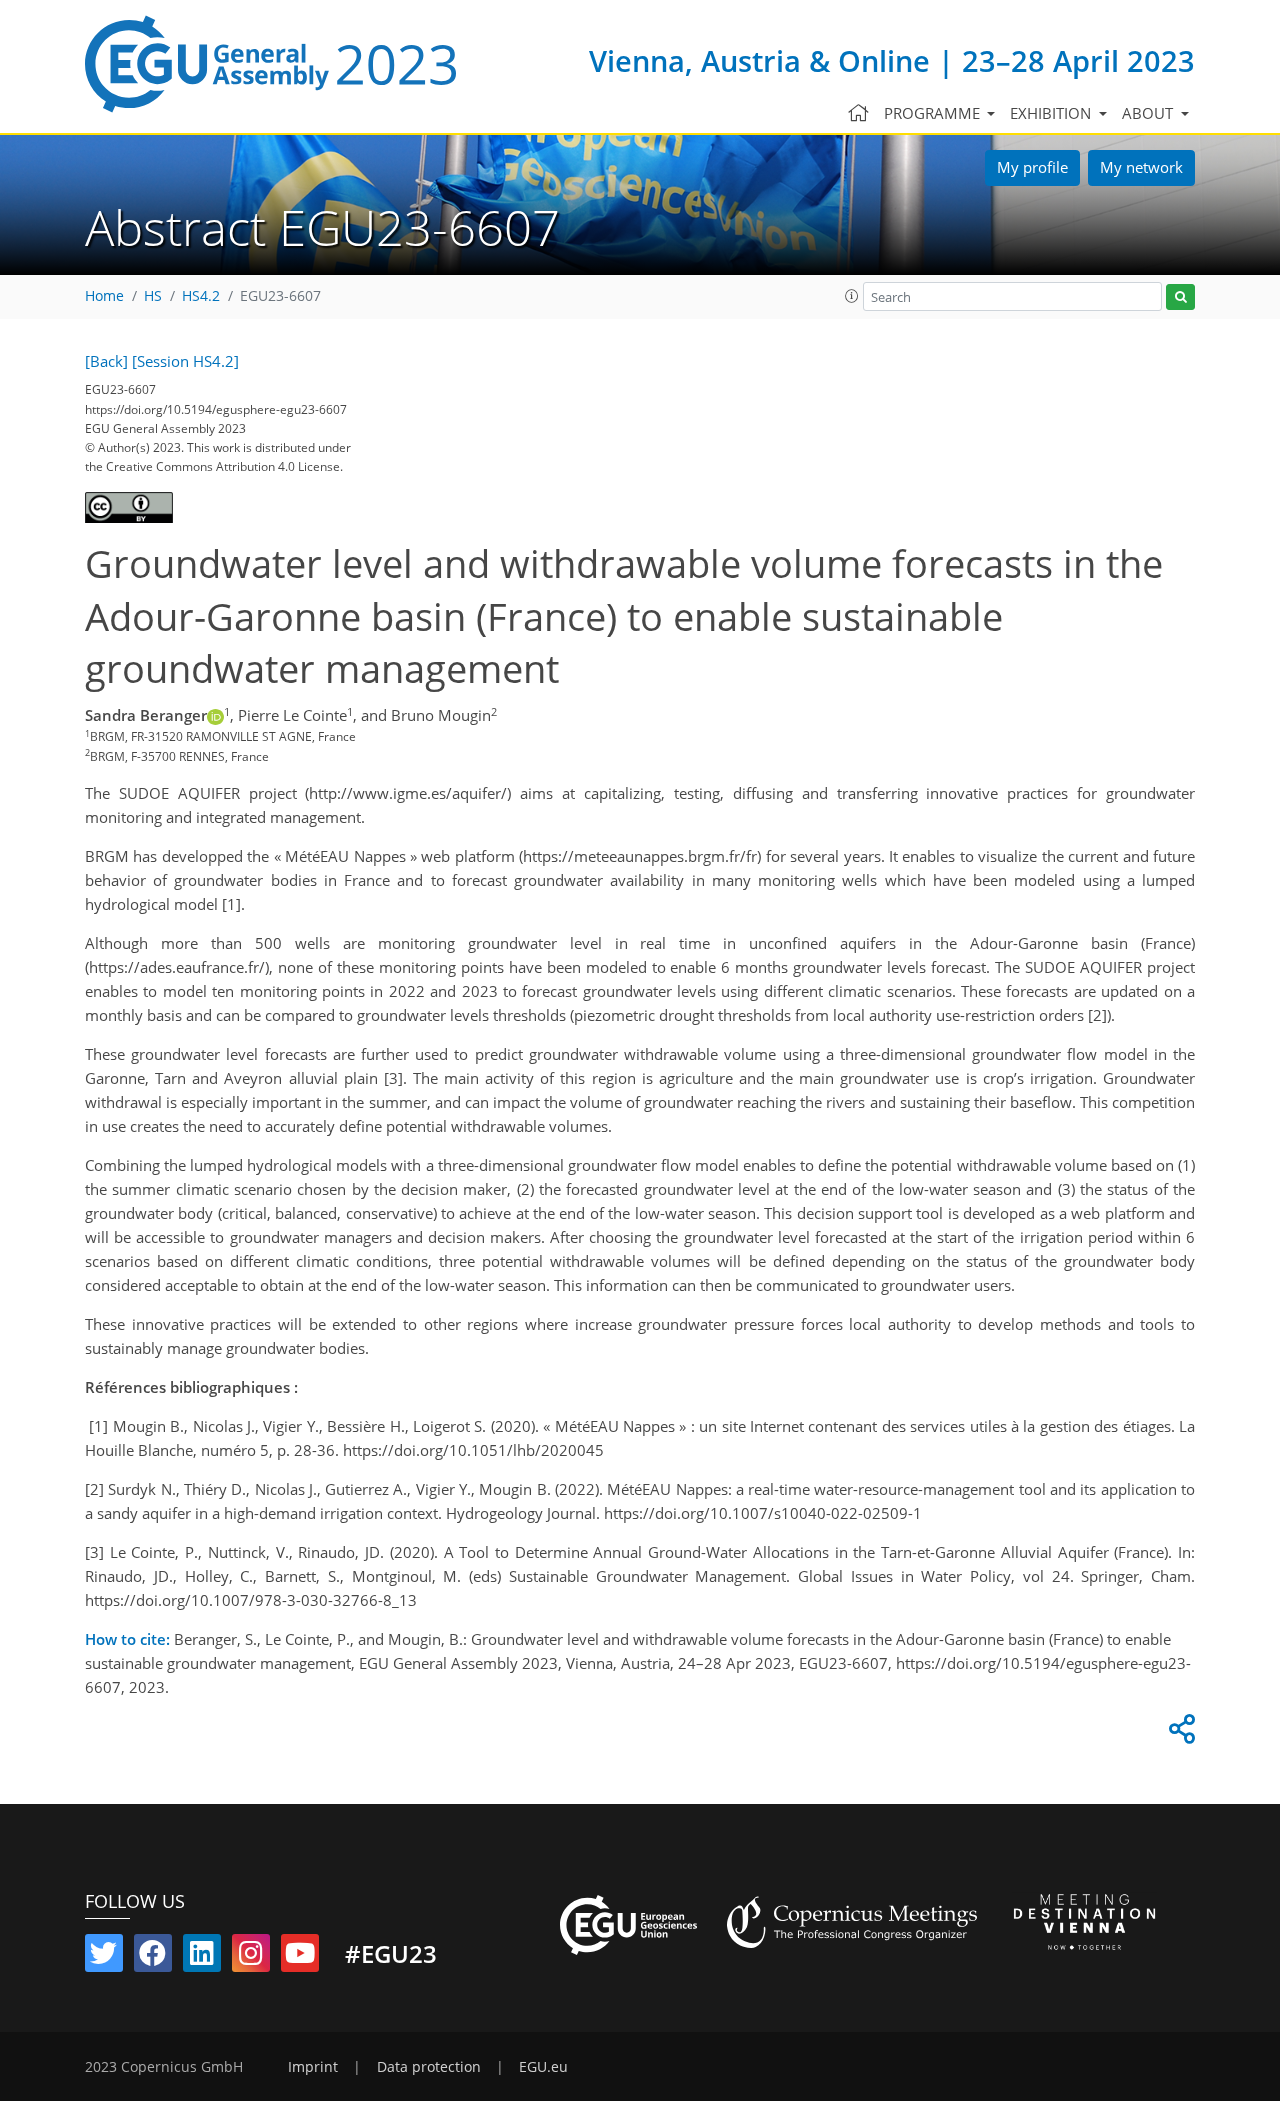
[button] (852, 296)
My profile (1032, 167)
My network (1141, 167)
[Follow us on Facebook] (153, 1957)
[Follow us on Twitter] (104, 1957)
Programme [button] (934, 113)
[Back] (106, 361)
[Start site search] (1180, 297)
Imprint (313, 2067)
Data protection (429, 2067)
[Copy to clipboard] (1179, 1734)
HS (153, 296)
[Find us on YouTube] (300, 1957)
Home (104, 296)
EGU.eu (543, 2067)
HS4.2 (201, 296)
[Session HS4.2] (185, 361)
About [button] (1149, 113)
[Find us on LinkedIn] (202, 1957)
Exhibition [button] (1052, 113)
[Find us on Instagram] (251, 1957)
